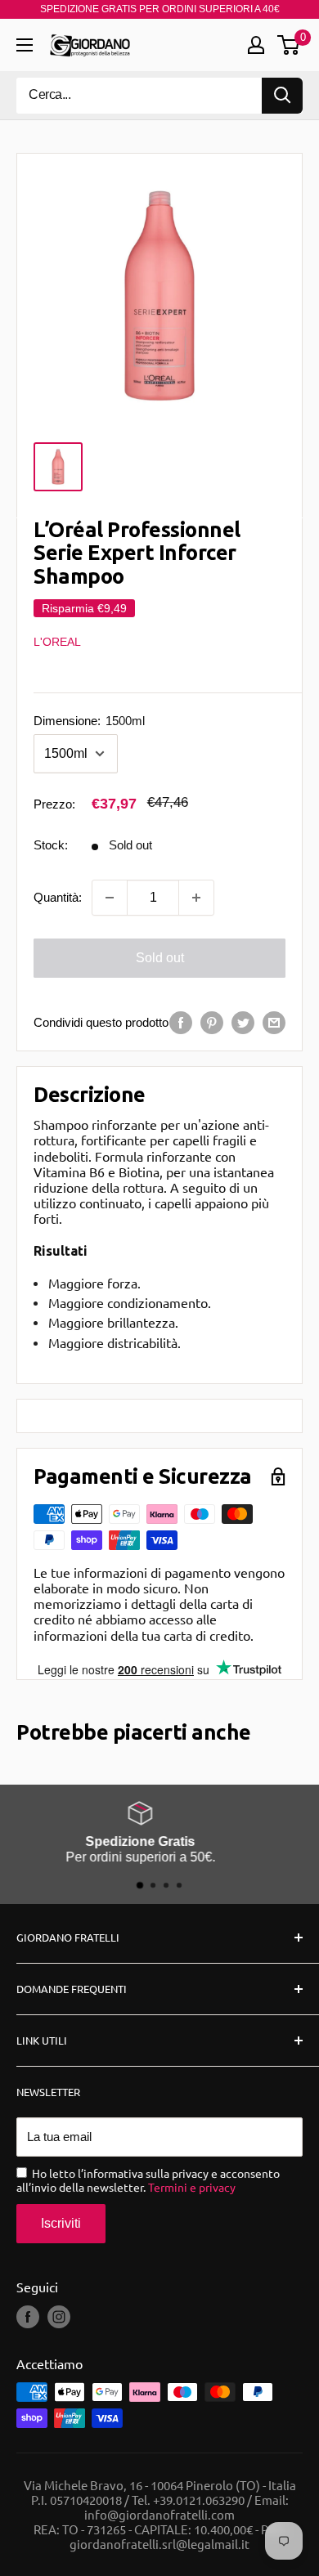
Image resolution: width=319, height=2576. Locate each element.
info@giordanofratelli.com (159, 2514)
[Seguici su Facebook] (28, 2317)
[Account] (256, 45)
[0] (289, 45)
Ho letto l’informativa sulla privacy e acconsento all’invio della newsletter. (148, 2180)
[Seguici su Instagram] (59, 2317)
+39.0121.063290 (199, 2500)
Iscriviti (61, 2223)
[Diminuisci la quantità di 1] (110, 898)
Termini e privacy (192, 2187)
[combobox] (139, 96)
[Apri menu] (25, 45)
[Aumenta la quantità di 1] (196, 898)
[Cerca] (282, 96)
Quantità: (58, 897)
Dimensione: (89, 721)
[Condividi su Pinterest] (212, 1022)
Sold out (160, 958)
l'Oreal (57, 642)
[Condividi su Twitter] (243, 1022)
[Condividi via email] (274, 1022)
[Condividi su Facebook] (181, 1022)
